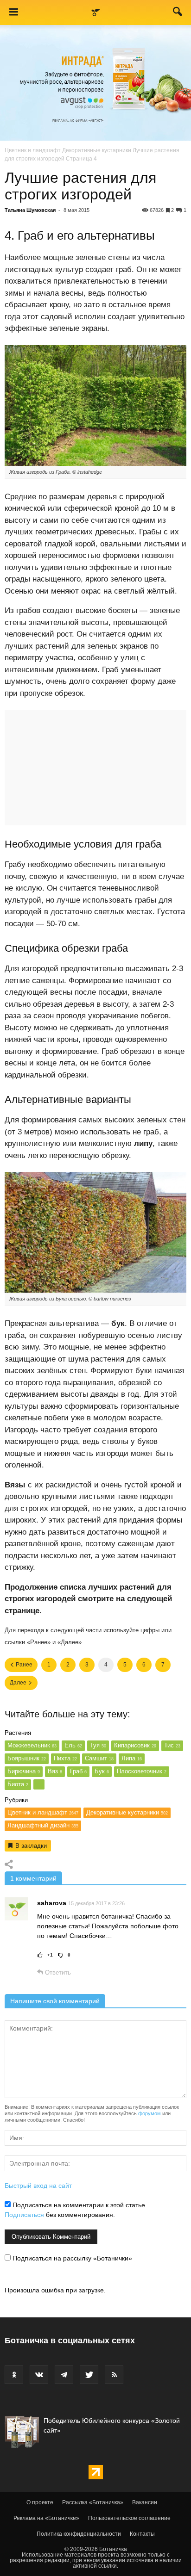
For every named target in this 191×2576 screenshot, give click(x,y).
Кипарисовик (135, 1745)
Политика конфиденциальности (79, 2534)
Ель (73, 1745)
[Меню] (13, 12)
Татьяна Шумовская (30, 210)
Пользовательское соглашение (129, 2518)
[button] (178, 13)
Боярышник (27, 1758)
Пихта (65, 1758)
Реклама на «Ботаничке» (46, 2518)
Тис (172, 1745)
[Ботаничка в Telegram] (64, 2375)
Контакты (142, 2534)
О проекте (40, 2502)
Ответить (57, 1972)
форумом (150, 2113)
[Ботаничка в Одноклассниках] (14, 2375)
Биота (18, 1784)
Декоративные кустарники (97, 150)
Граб (78, 1771)
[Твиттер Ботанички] (89, 2375)
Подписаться (24, 2215)
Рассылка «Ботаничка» (93, 2502)
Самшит (99, 1758)
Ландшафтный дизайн (43, 1825)
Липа (132, 1758)
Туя (98, 1745)
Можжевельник (32, 1745)
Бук (102, 1771)
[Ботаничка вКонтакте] (39, 2375)
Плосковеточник (142, 1771)
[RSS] (114, 2375)
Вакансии (145, 2502)
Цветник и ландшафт (33, 150)
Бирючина (24, 1771)
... (39, 1784)
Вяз (55, 1771)
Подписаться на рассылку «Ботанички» (71, 2258)
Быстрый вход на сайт (38, 2186)
